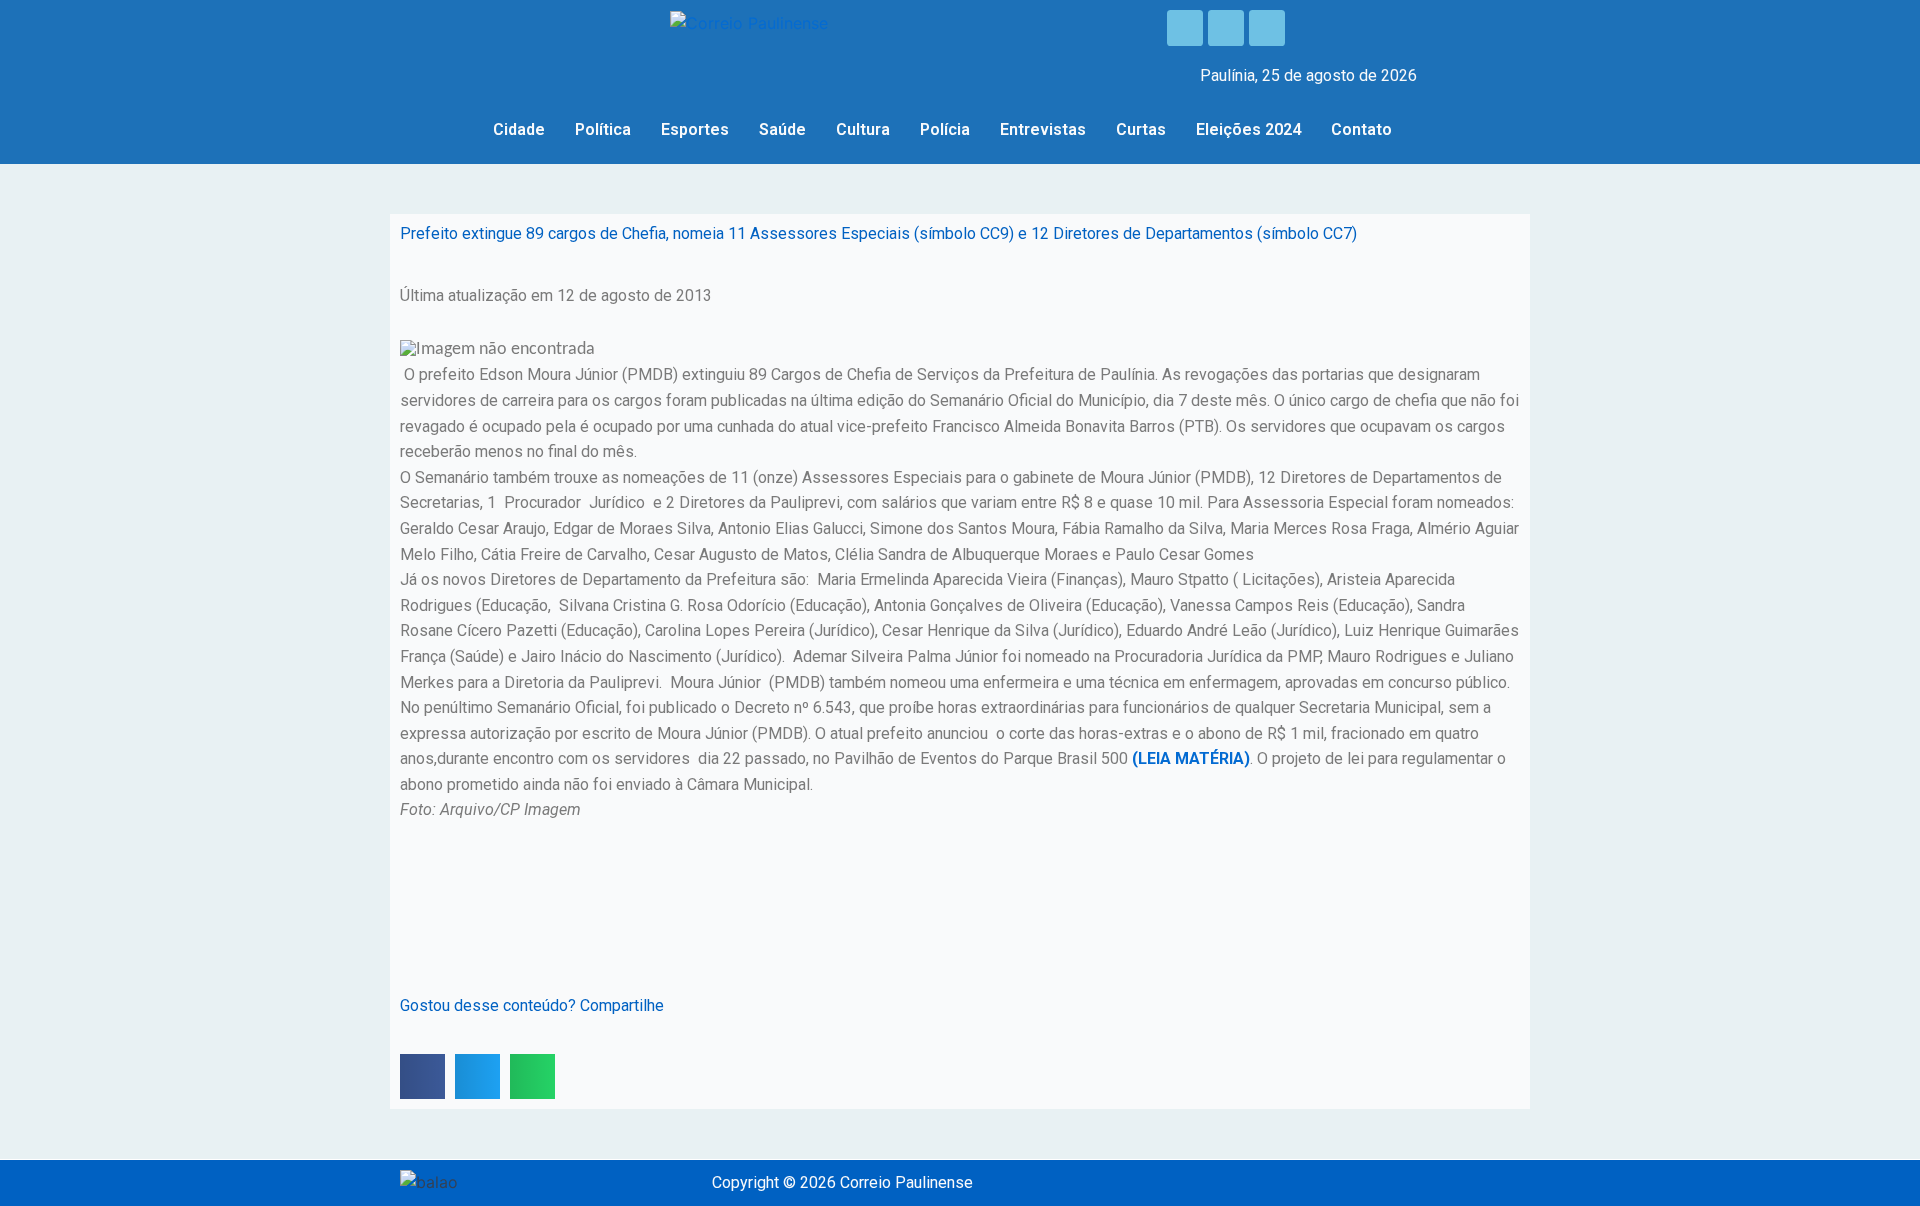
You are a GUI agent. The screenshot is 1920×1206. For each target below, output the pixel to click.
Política (603, 129)
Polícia (945, 129)
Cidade (519, 129)
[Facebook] (1185, 28)
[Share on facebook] (422, 1076)
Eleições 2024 (1248, 129)
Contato (1361, 129)
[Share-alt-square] (1267, 28)
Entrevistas (1043, 129)
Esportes (695, 129)
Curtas (1141, 129)
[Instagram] (1226, 28)
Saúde (782, 129)
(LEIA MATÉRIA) (1189, 758)
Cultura (863, 129)
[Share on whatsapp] (532, 1076)
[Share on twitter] (477, 1076)
